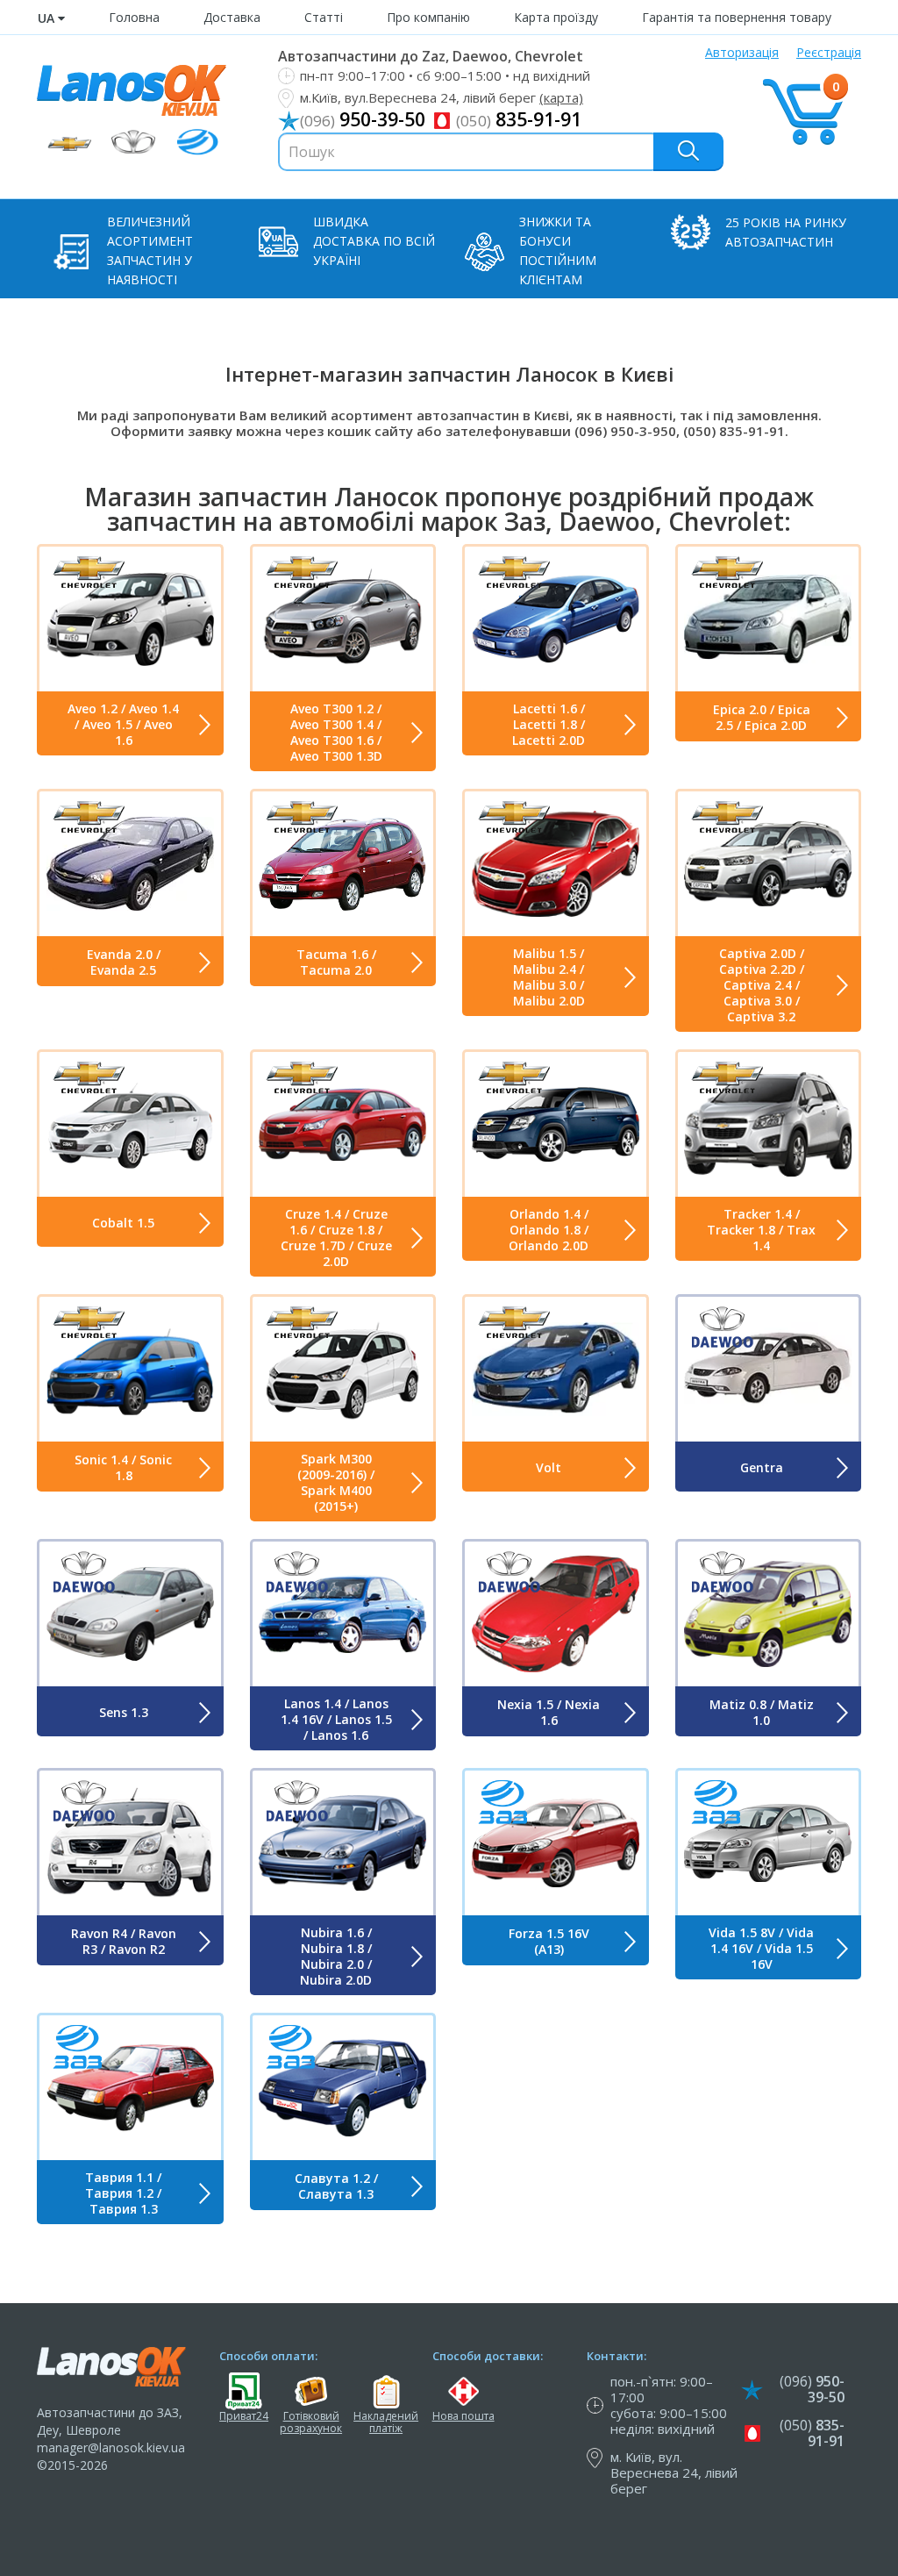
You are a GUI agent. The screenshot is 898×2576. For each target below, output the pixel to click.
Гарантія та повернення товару (737, 17)
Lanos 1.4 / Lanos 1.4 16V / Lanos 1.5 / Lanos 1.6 (336, 1720)
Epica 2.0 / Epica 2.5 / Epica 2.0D (762, 717)
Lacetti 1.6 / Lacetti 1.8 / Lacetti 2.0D (549, 725)
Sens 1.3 (124, 1712)
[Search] (688, 151)
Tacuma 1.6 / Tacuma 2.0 (336, 962)
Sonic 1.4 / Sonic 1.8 (123, 1467)
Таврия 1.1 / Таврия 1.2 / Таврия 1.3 (123, 2193)
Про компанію (428, 17)
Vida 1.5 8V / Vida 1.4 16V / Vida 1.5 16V (761, 1949)
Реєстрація (829, 52)
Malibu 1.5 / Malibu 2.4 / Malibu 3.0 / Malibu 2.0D (549, 977)
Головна (134, 17)
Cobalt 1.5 (123, 1223)
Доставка (232, 17)
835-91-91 (519, 119)
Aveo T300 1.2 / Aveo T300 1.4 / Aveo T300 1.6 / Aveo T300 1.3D (336, 733)
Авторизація (742, 52)
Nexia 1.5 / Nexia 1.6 (549, 1712)
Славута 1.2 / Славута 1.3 (336, 2186)
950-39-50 (363, 119)
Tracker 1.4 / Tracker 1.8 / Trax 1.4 (761, 1230)
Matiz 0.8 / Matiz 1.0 (762, 1712)
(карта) (561, 97)
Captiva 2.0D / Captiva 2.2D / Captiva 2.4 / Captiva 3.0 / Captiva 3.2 (762, 985)
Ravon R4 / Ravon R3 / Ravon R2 (124, 1941)
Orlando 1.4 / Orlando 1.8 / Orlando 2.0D (549, 1230)
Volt (549, 1467)
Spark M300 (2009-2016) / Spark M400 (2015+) (336, 1483)
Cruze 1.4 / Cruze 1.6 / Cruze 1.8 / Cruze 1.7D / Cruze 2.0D (336, 1238)
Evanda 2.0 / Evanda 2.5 (124, 962)
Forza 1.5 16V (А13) (549, 1941)
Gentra (762, 1467)
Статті (324, 17)
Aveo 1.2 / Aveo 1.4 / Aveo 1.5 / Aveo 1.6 (123, 725)
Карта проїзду (556, 17)
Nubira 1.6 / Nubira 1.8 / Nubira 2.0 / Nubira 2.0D (336, 1957)
